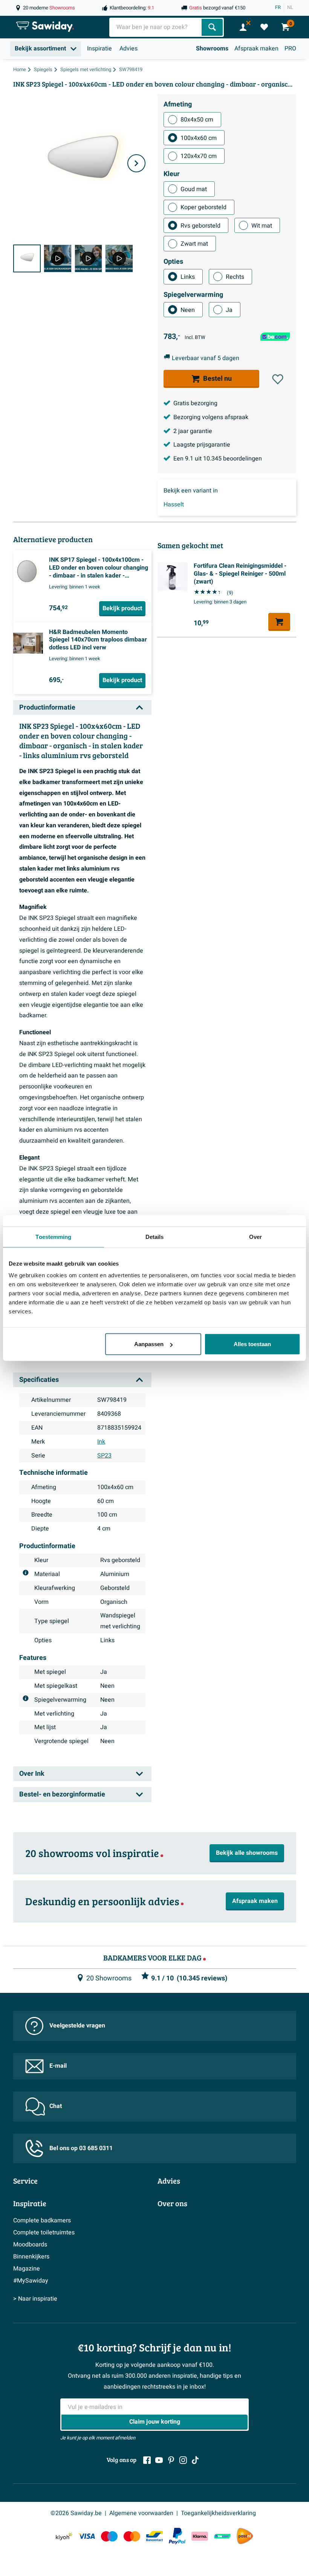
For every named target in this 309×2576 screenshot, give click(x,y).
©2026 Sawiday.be (76, 2513)
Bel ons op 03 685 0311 (81, 2148)
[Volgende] (136, 163)
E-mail (58, 2066)
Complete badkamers (42, 2220)
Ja (229, 310)
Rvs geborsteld (200, 226)
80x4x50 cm (197, 120)
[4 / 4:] (119, 258)
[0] (264, 27)
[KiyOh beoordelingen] (64, 2536)
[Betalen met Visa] (87, 2536)
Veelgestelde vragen (77, 2026)
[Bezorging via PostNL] (245, 2536)
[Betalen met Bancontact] (154, 2536)
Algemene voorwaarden (141, 2513)
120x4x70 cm (199, 156)
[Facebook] (147, 2460)
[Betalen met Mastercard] (132, 2536)
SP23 (104, 1456)
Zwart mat (194, 244)
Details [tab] (155, 1236)
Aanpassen (149, 1344)
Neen (188, 310)
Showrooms (212, 49)
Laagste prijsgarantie (202, 445)
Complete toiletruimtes (44, 2233)
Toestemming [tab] (53, 1236)
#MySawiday (31, 2281)
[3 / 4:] (89, 258)
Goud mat (194, 189)
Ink (101, 1442)
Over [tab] (255, 1236)
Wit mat (262, 226)
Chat (56, 2106)
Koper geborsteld (203, 207)
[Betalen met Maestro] (109, 2536)
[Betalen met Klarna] (200, 2536)
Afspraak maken (256, 49)
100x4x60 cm (199, 138)
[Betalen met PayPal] (177, 2536)
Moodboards (30, 2245)
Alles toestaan (252, 1344)
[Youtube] (159, 2460)
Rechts (235, 277)
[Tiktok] (195, 2460)
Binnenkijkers (31, 2257)
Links (188, 277)
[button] (278, 379)
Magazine (27, 2269)
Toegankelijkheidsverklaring (218, 2513)
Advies (128, 49)
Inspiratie (99, 49)
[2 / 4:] (58, 258)
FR (278, 8)
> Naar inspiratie (35, 2299)
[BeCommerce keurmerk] (222, 2536)
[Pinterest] (171, 2460)
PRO (290, 49)
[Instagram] (183, 2460)
